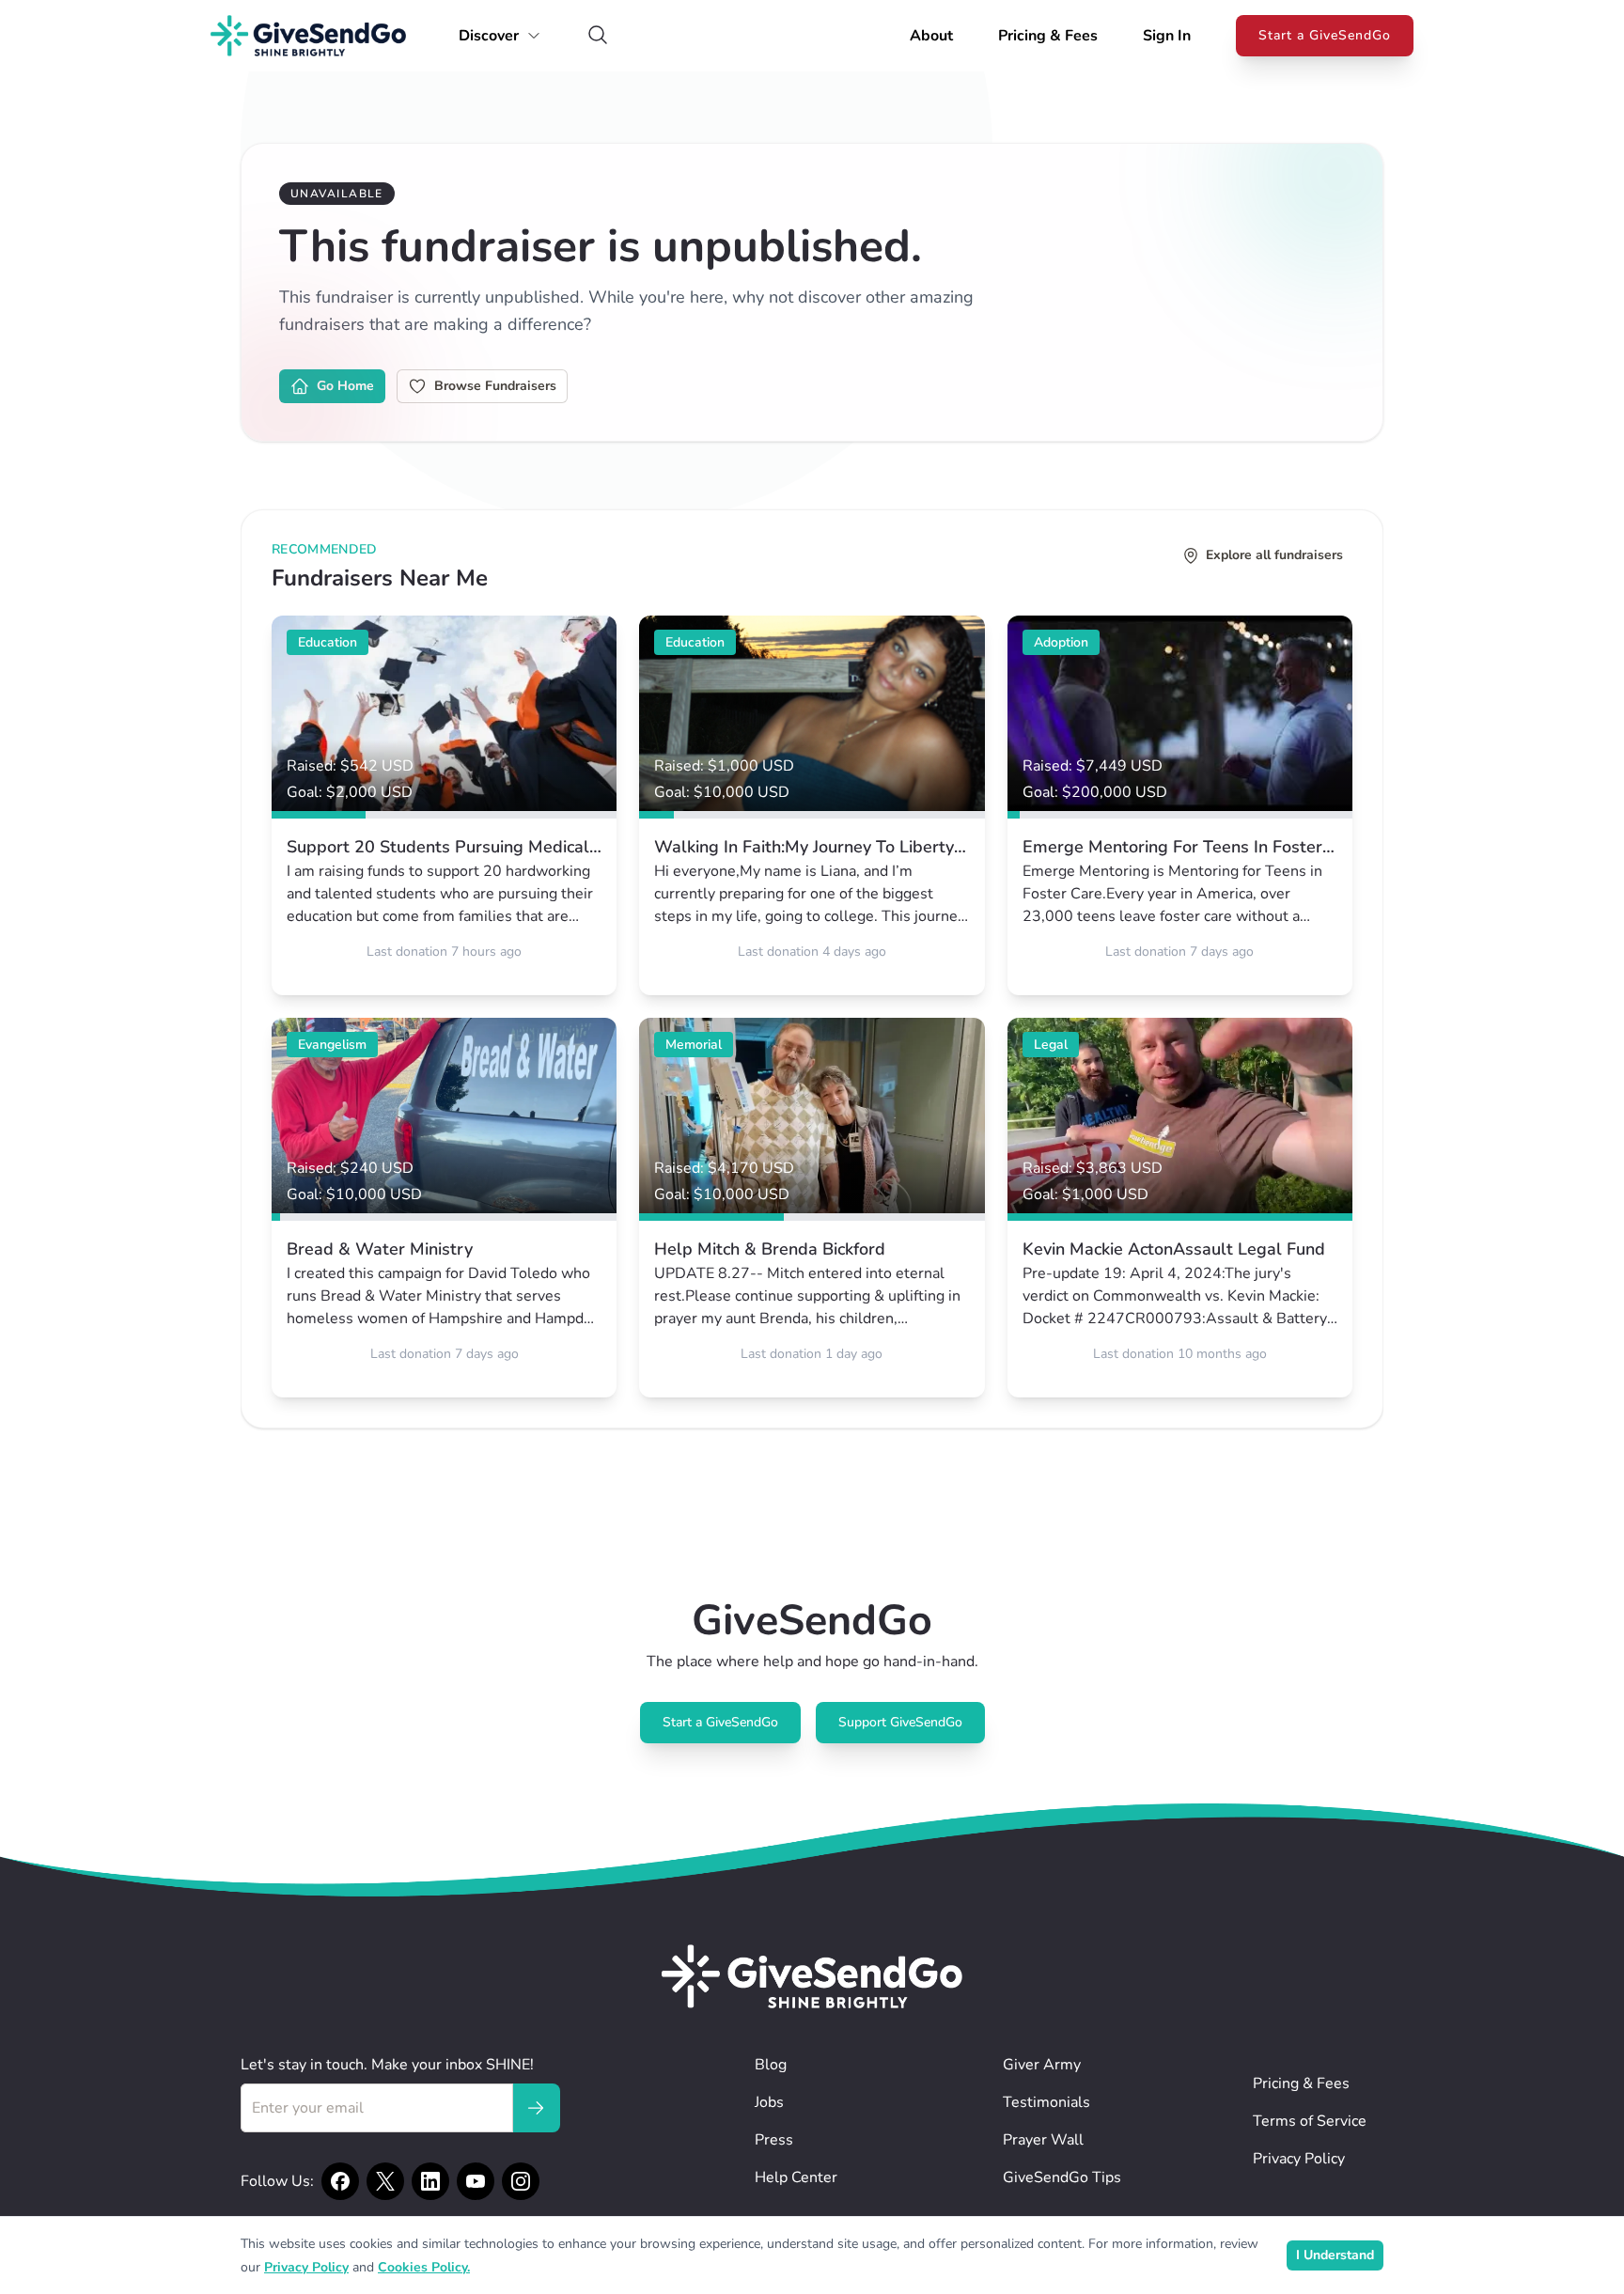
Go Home (345, 386)
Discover (489, 36)
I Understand (1335, 2255)
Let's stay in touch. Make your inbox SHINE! (387, 2065)
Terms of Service (1310, 2121)
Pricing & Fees (1048, 36)
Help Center (796, 2177)
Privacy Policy (1299, 2159)
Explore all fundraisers (1274, 555)
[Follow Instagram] (521, 2181)
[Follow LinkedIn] (430, 2181)
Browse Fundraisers (495, 386)
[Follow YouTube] (476, 2181)
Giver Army (1042, 2065)
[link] (444, 805)
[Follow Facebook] (340, 2181)
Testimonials (1046, 2102)
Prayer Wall (1043, 2140)
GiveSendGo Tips (1062, 2177)
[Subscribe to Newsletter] (536, 2108)
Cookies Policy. (424, 2267)
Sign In (1167, 36)
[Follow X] (385, 2181)
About (931, 36)
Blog (771, 2065)
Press (774, 2140)
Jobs (769, 2102)
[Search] (598, 36)
